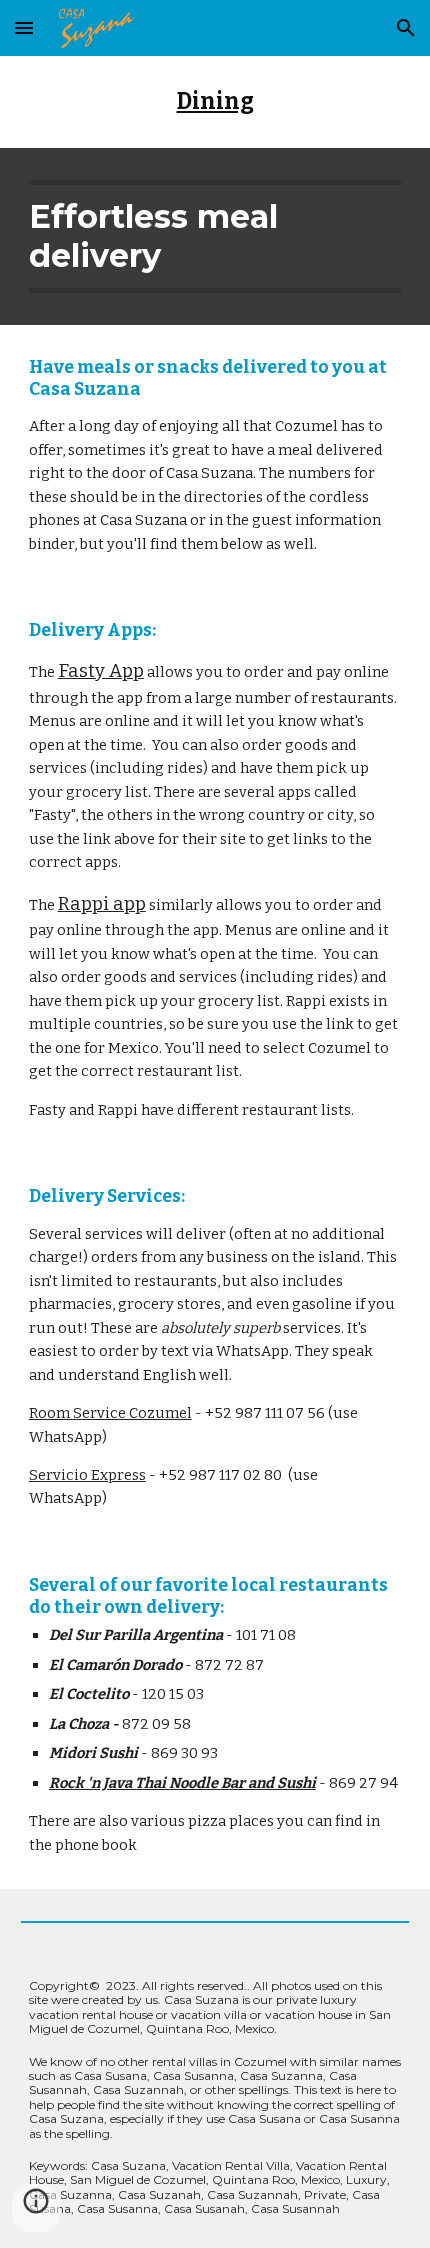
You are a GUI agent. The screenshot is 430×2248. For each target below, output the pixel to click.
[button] (24, 27)
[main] (215, 102)
